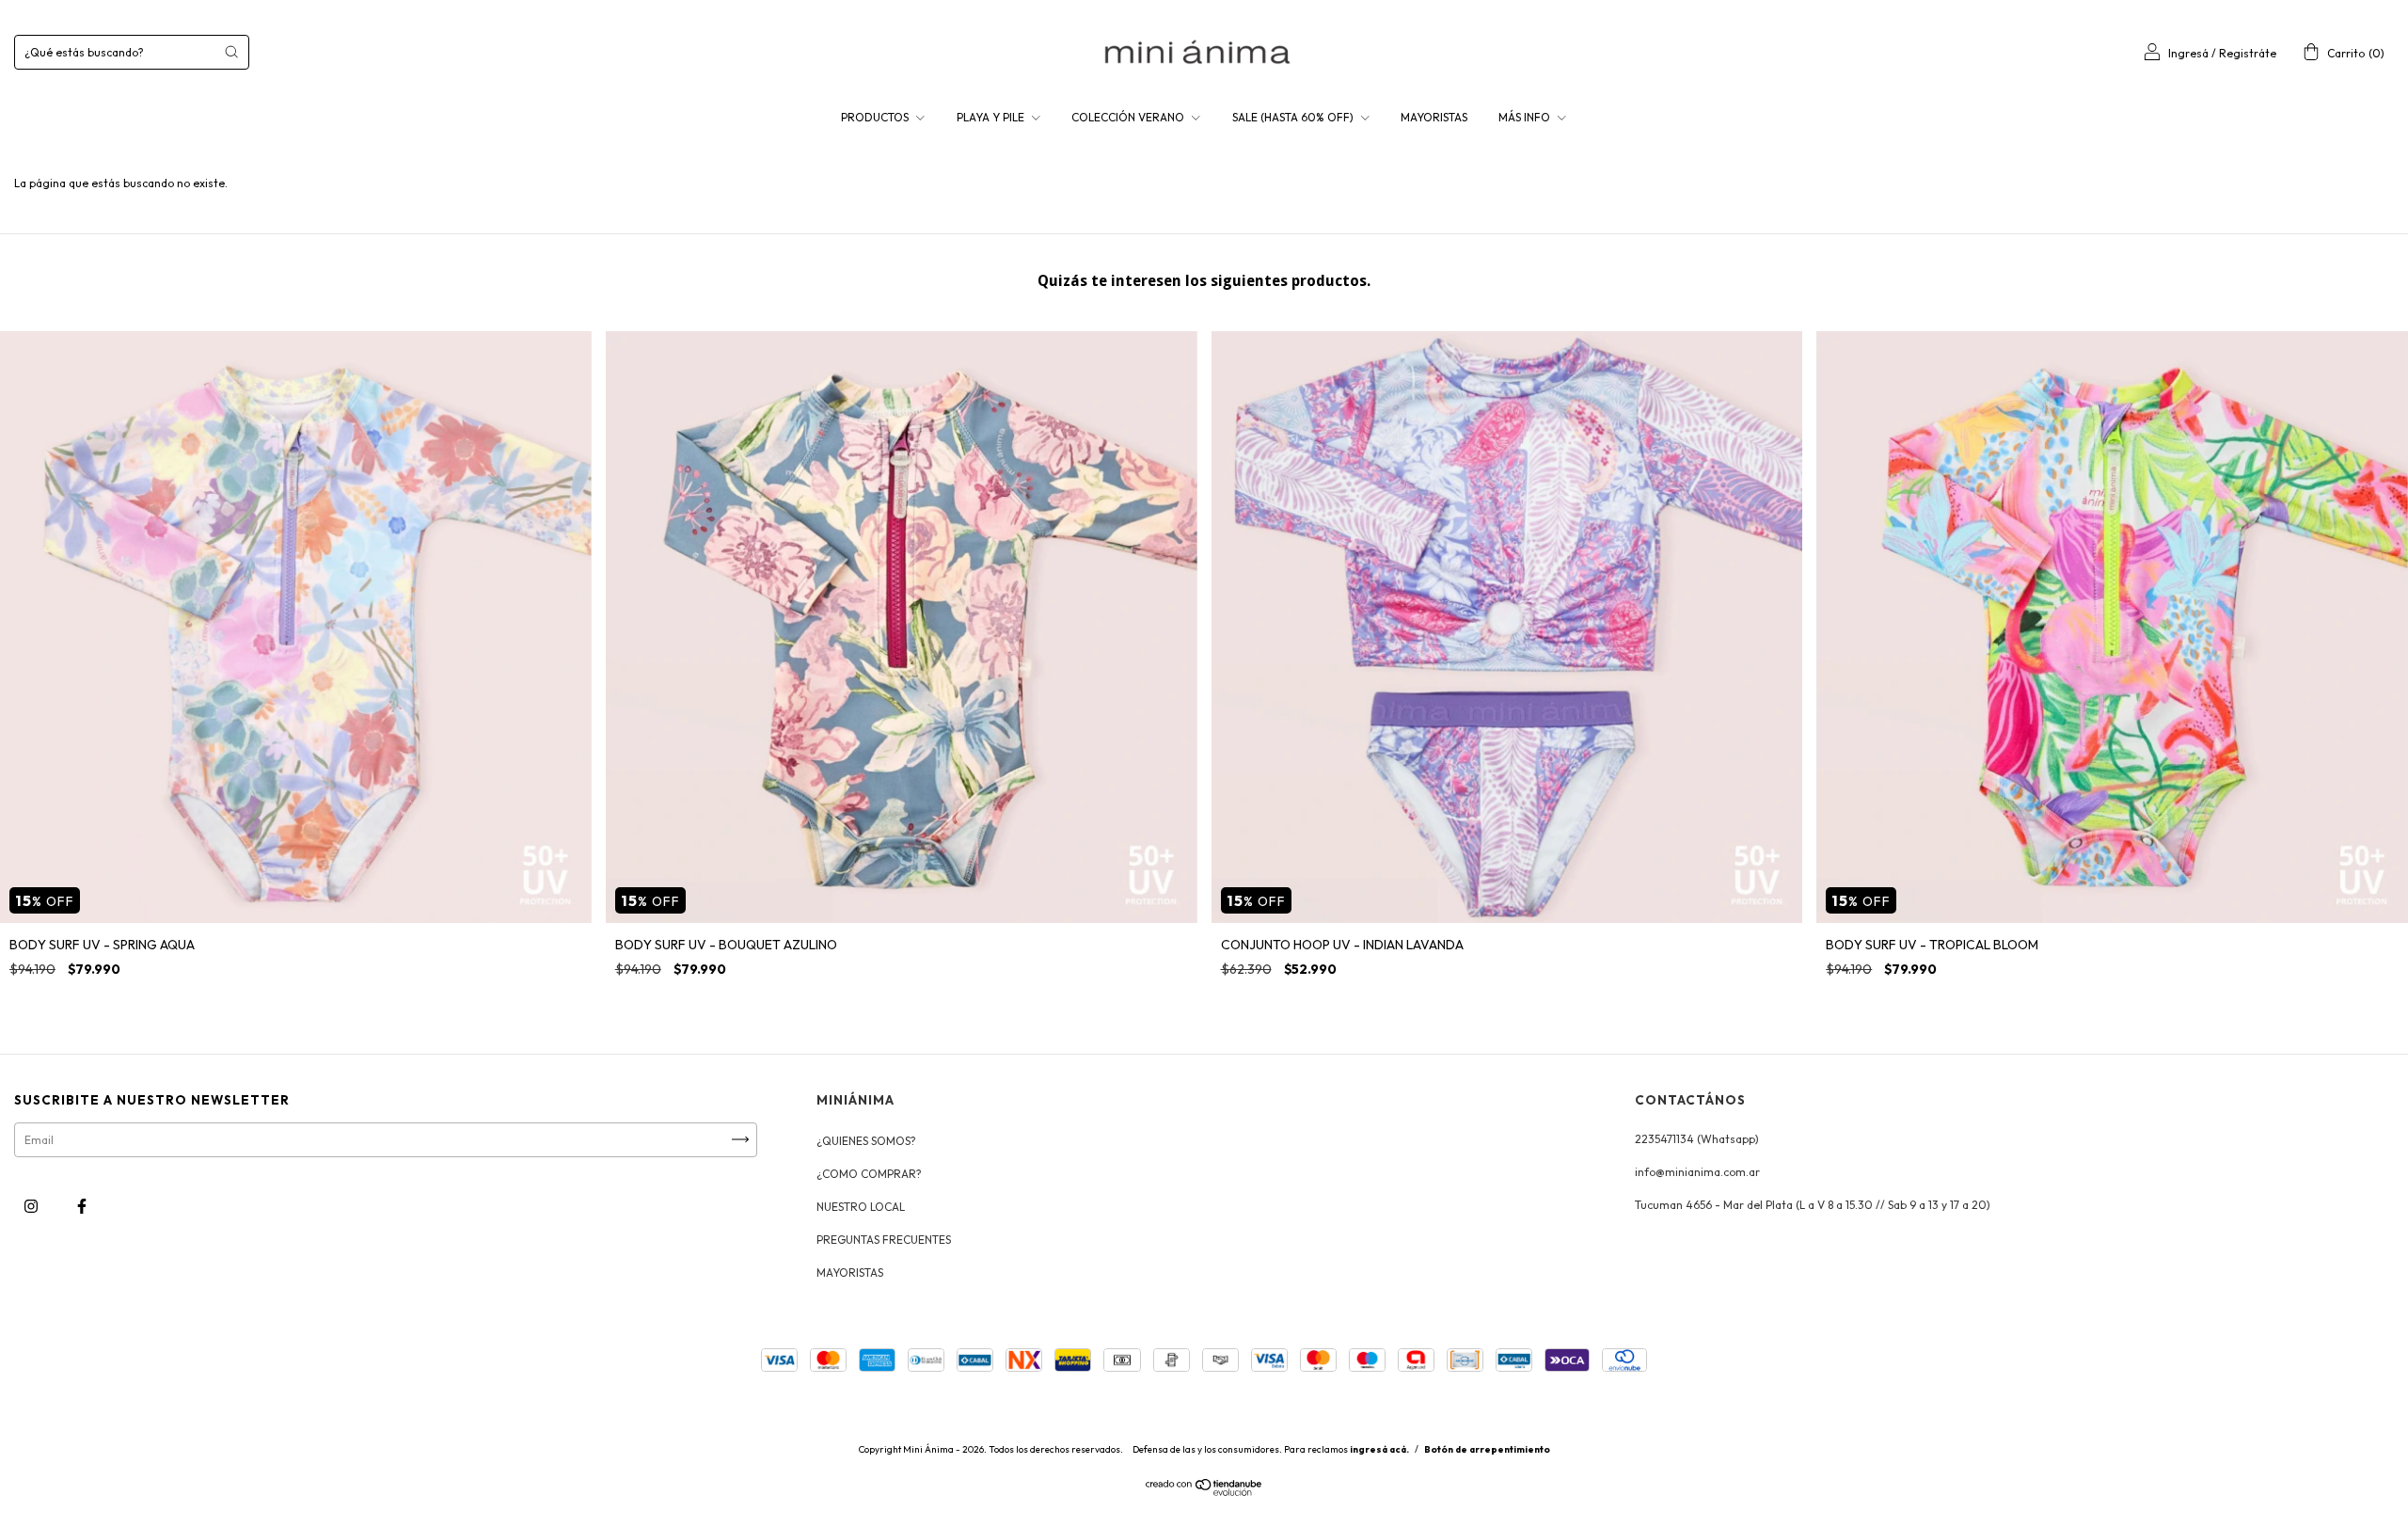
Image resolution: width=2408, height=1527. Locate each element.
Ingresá (2188, 53)
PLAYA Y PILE (992, 117)
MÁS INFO (1526, 117)
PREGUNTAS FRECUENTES (884, 1240)
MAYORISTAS (1434, 117)
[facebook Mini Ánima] (82, 1206)
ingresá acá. (1379, 1449)
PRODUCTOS (876, 117)
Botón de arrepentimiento (1487, 1449)
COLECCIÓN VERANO (1129, 117)
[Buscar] (231, 52)
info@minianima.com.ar (1697, 1172)
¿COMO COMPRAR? (869, 1174)
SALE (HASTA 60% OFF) (1294, 117)
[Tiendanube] (1204, 1492)
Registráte (2248, 53)
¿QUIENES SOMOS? (866, 1141)
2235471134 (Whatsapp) (1697, 1139)
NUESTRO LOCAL (861, 1207)
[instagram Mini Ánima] (32, 1206)
